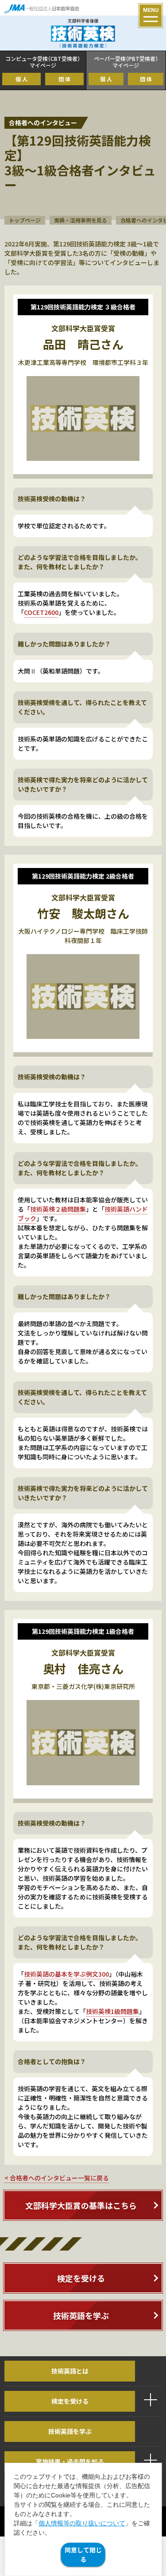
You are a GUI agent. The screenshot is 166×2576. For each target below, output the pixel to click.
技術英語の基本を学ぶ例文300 (66, 1974)
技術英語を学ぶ (81, 2315)
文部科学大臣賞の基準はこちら (81, 2205)
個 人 (21, 79)
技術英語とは (70, 2371)
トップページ (25, 220)
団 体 (64, 79)
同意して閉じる (83, 2554)
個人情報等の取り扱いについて (82, 2523)
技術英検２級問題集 (58, 1209)
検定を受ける (81, 2278)
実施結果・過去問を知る (70, 2461)
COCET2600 (41, 612)
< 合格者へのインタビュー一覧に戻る (57, 2178)
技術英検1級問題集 (112, 2011)
